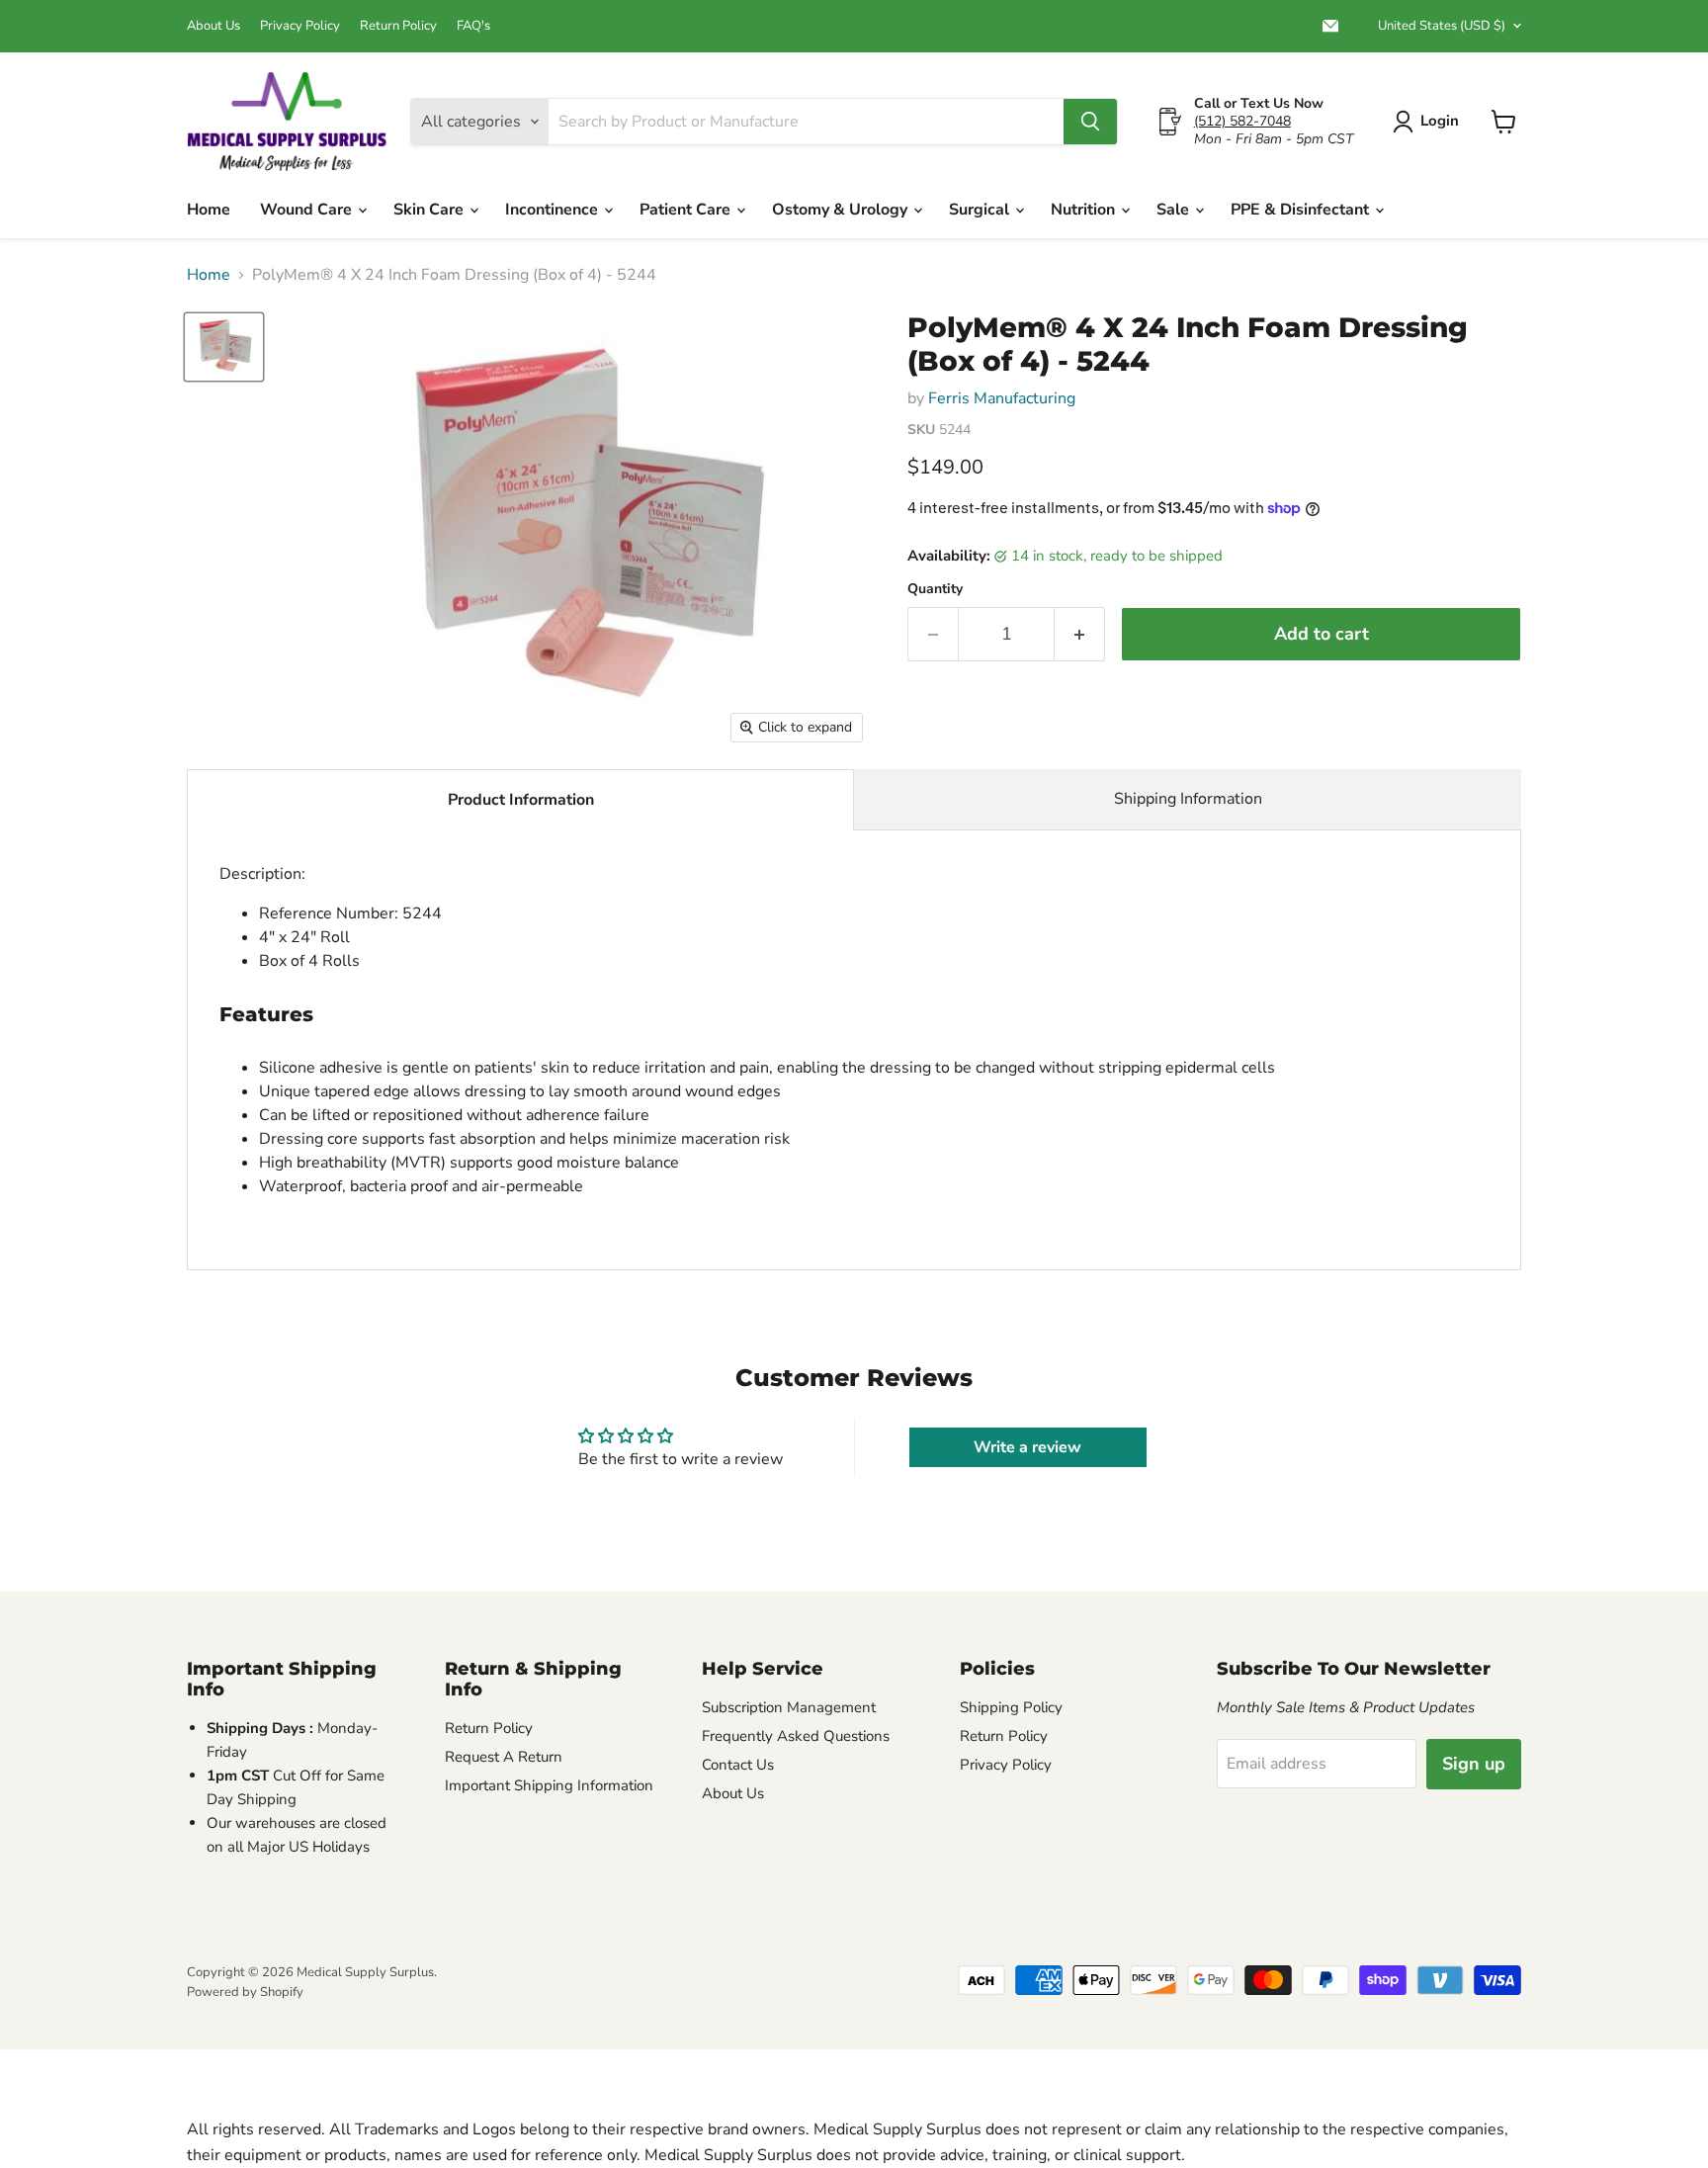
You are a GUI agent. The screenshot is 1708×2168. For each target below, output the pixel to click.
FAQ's (473, 26)
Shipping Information (1188, 799)
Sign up (1474, 1764)
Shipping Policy (1011, 1707)
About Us (213, 26)
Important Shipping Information (549, 1785)
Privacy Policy (300, 26)
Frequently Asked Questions (796, 1736)
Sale (1175, 210)
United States (1442, 26)
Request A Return (504, 1757)
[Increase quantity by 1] (1080, 634)
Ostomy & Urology (842, 210)
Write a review (1027, 1447)
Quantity (935, 589)
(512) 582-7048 (1242, 121)
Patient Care (687, 210)
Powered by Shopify (245, 1992)
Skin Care (430, 210)
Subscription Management (789, 1707)
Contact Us (738, 1765)
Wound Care (308, 210)
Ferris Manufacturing (1002, 398)
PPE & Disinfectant (1302, 210)
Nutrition (1085, 210)
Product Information (521, 800)
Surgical (981, 210)
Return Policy (398, 26)
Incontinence (554, 210)
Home (209, 210)
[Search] (1090, 122)
